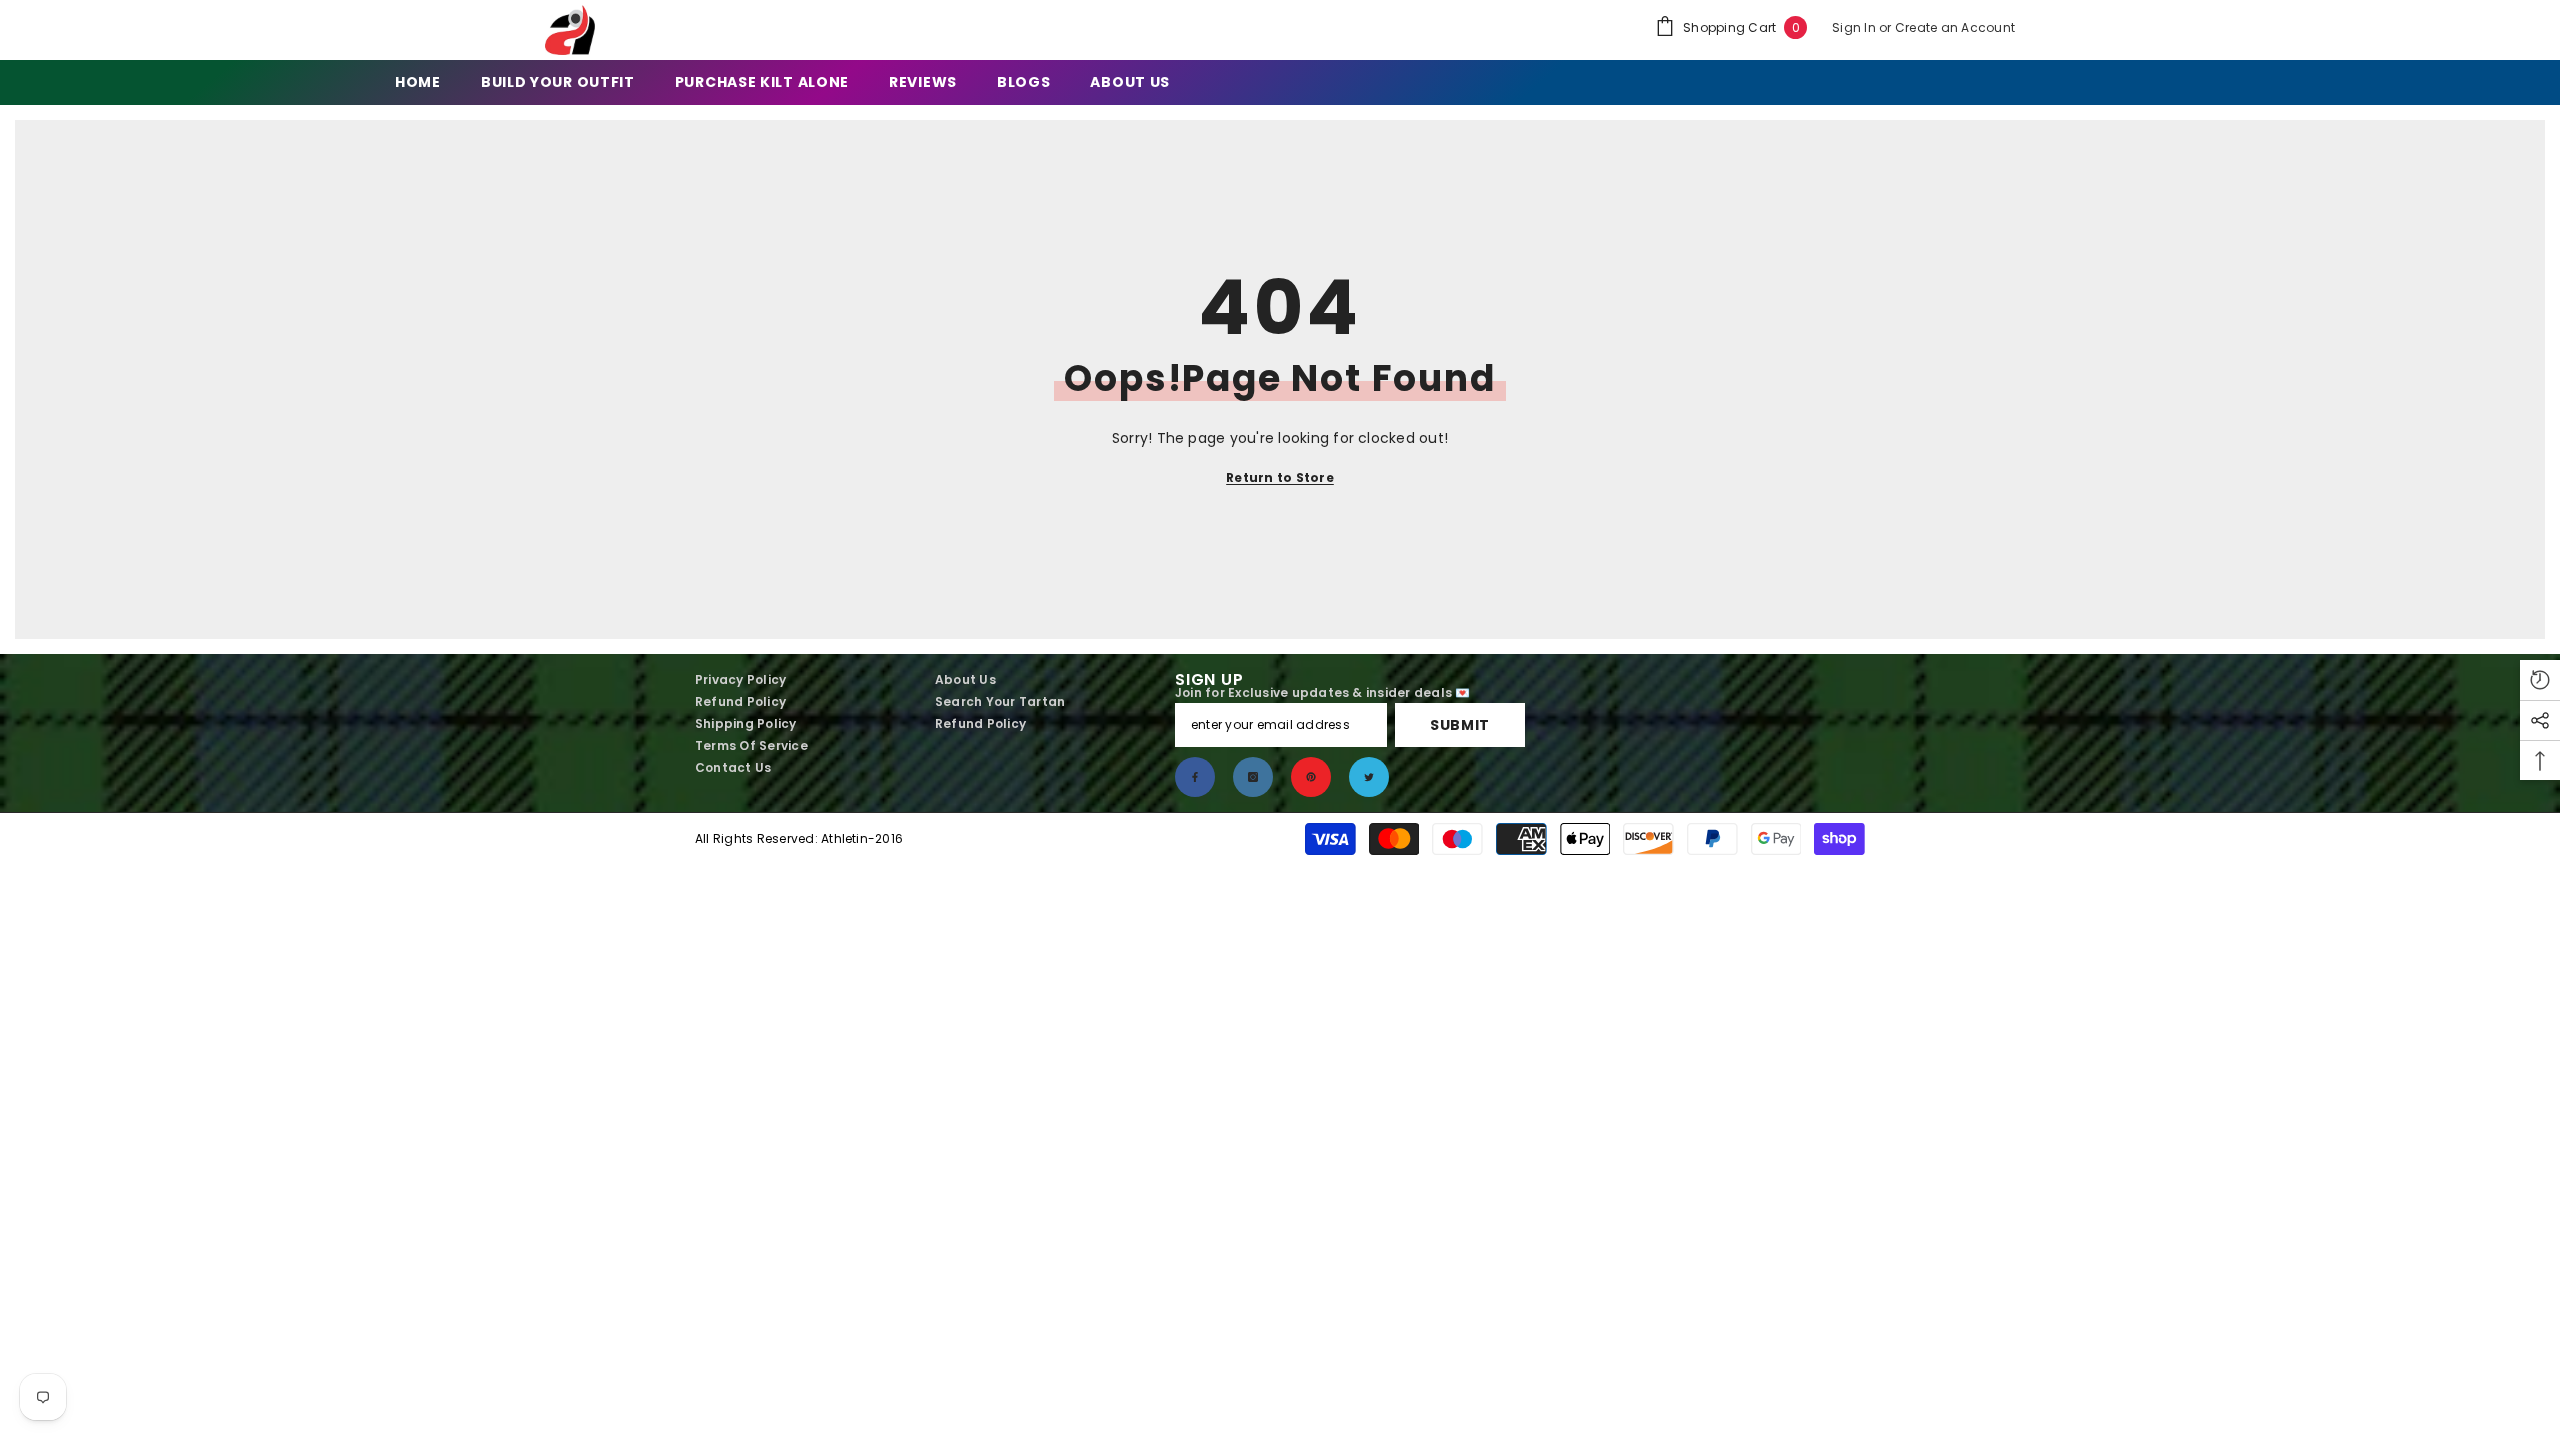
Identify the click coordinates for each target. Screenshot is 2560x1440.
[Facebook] (1195, 777)
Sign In (1855, 27)
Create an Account (1955, 27)
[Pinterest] (1311, 777)
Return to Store (1280, 477)
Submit (1460, 725)
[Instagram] (1253, 777)
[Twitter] (1369, 777)
